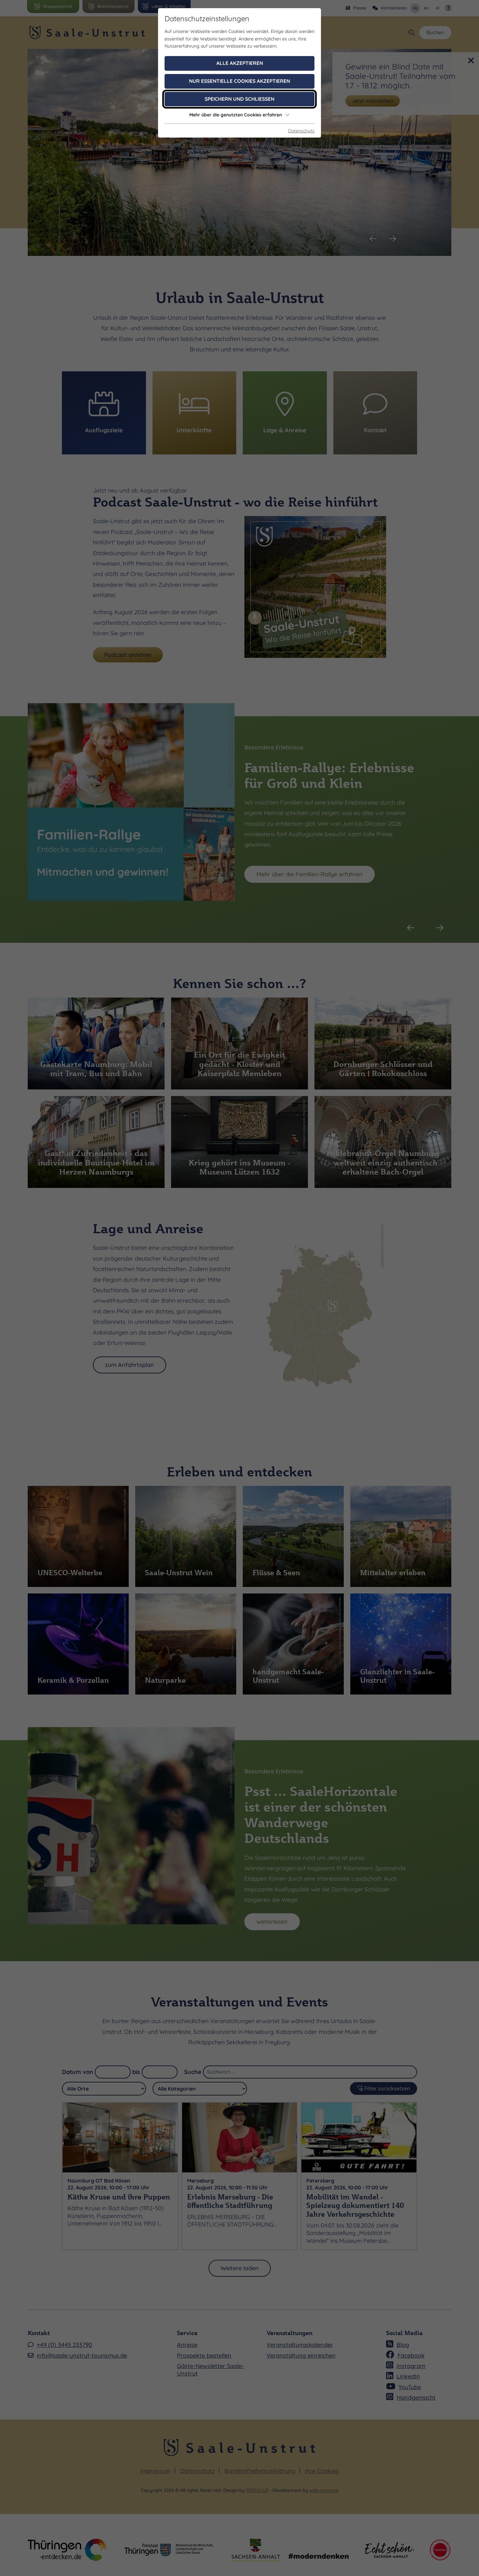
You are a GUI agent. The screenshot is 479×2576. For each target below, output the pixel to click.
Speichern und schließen (239, 99)
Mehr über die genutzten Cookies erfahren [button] (236, 115)
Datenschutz (301, 131)
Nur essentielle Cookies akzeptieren (239, 81)
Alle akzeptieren (240, 63)
